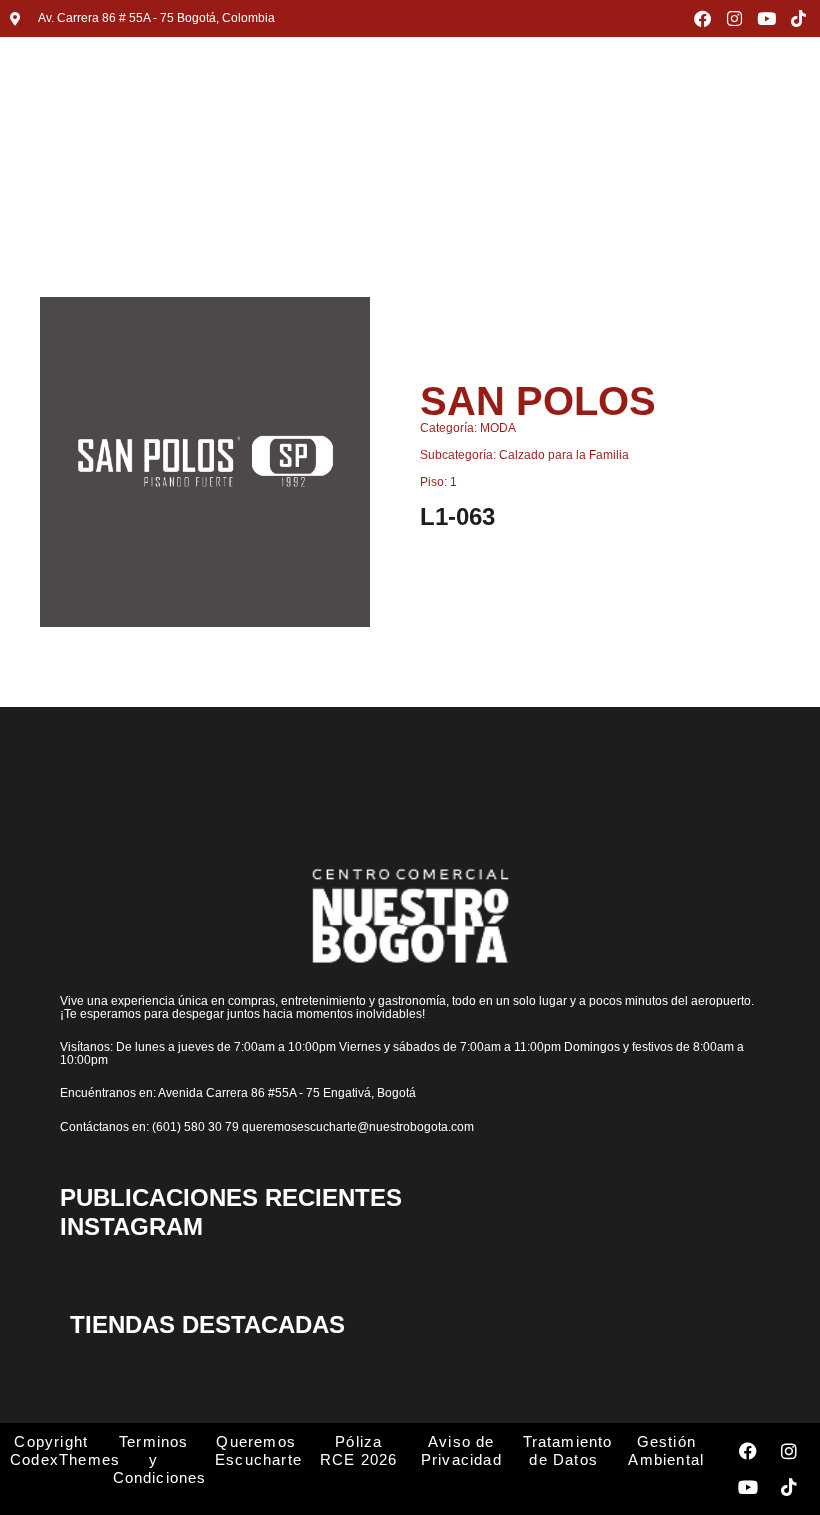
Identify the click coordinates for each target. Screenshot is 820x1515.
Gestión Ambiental (666, 1450)
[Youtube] (766, 18)
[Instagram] (734, 18)
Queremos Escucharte (258, 1450)
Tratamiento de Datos (568, 1450)
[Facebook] (702, 18)
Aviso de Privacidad (461, 1450)
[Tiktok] (798, 18)
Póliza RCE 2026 (359, 1450)
